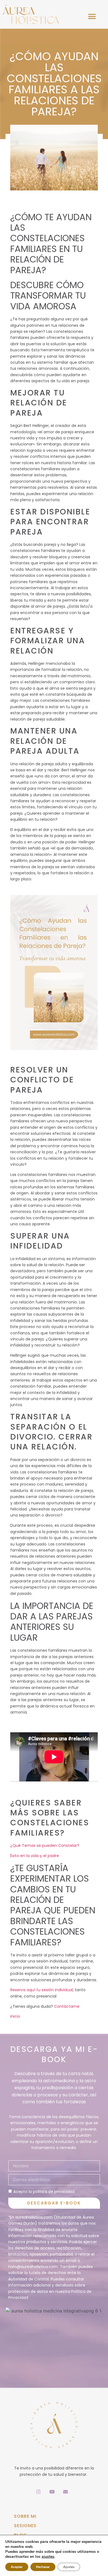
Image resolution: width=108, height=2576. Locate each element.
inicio (15, 2016)
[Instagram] (38, 2492)
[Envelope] (66, 2492)
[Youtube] (52, 2492)
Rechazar (43, 2567)
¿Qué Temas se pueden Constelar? (45, 1845)
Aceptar (17, 2567)
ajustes (48, 2557)
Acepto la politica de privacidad (44, 2192)
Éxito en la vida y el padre (35, 1856)
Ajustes (69, 2567)
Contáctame (67, 2006)
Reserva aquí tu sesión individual (42, 1990)
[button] (92, 16)
